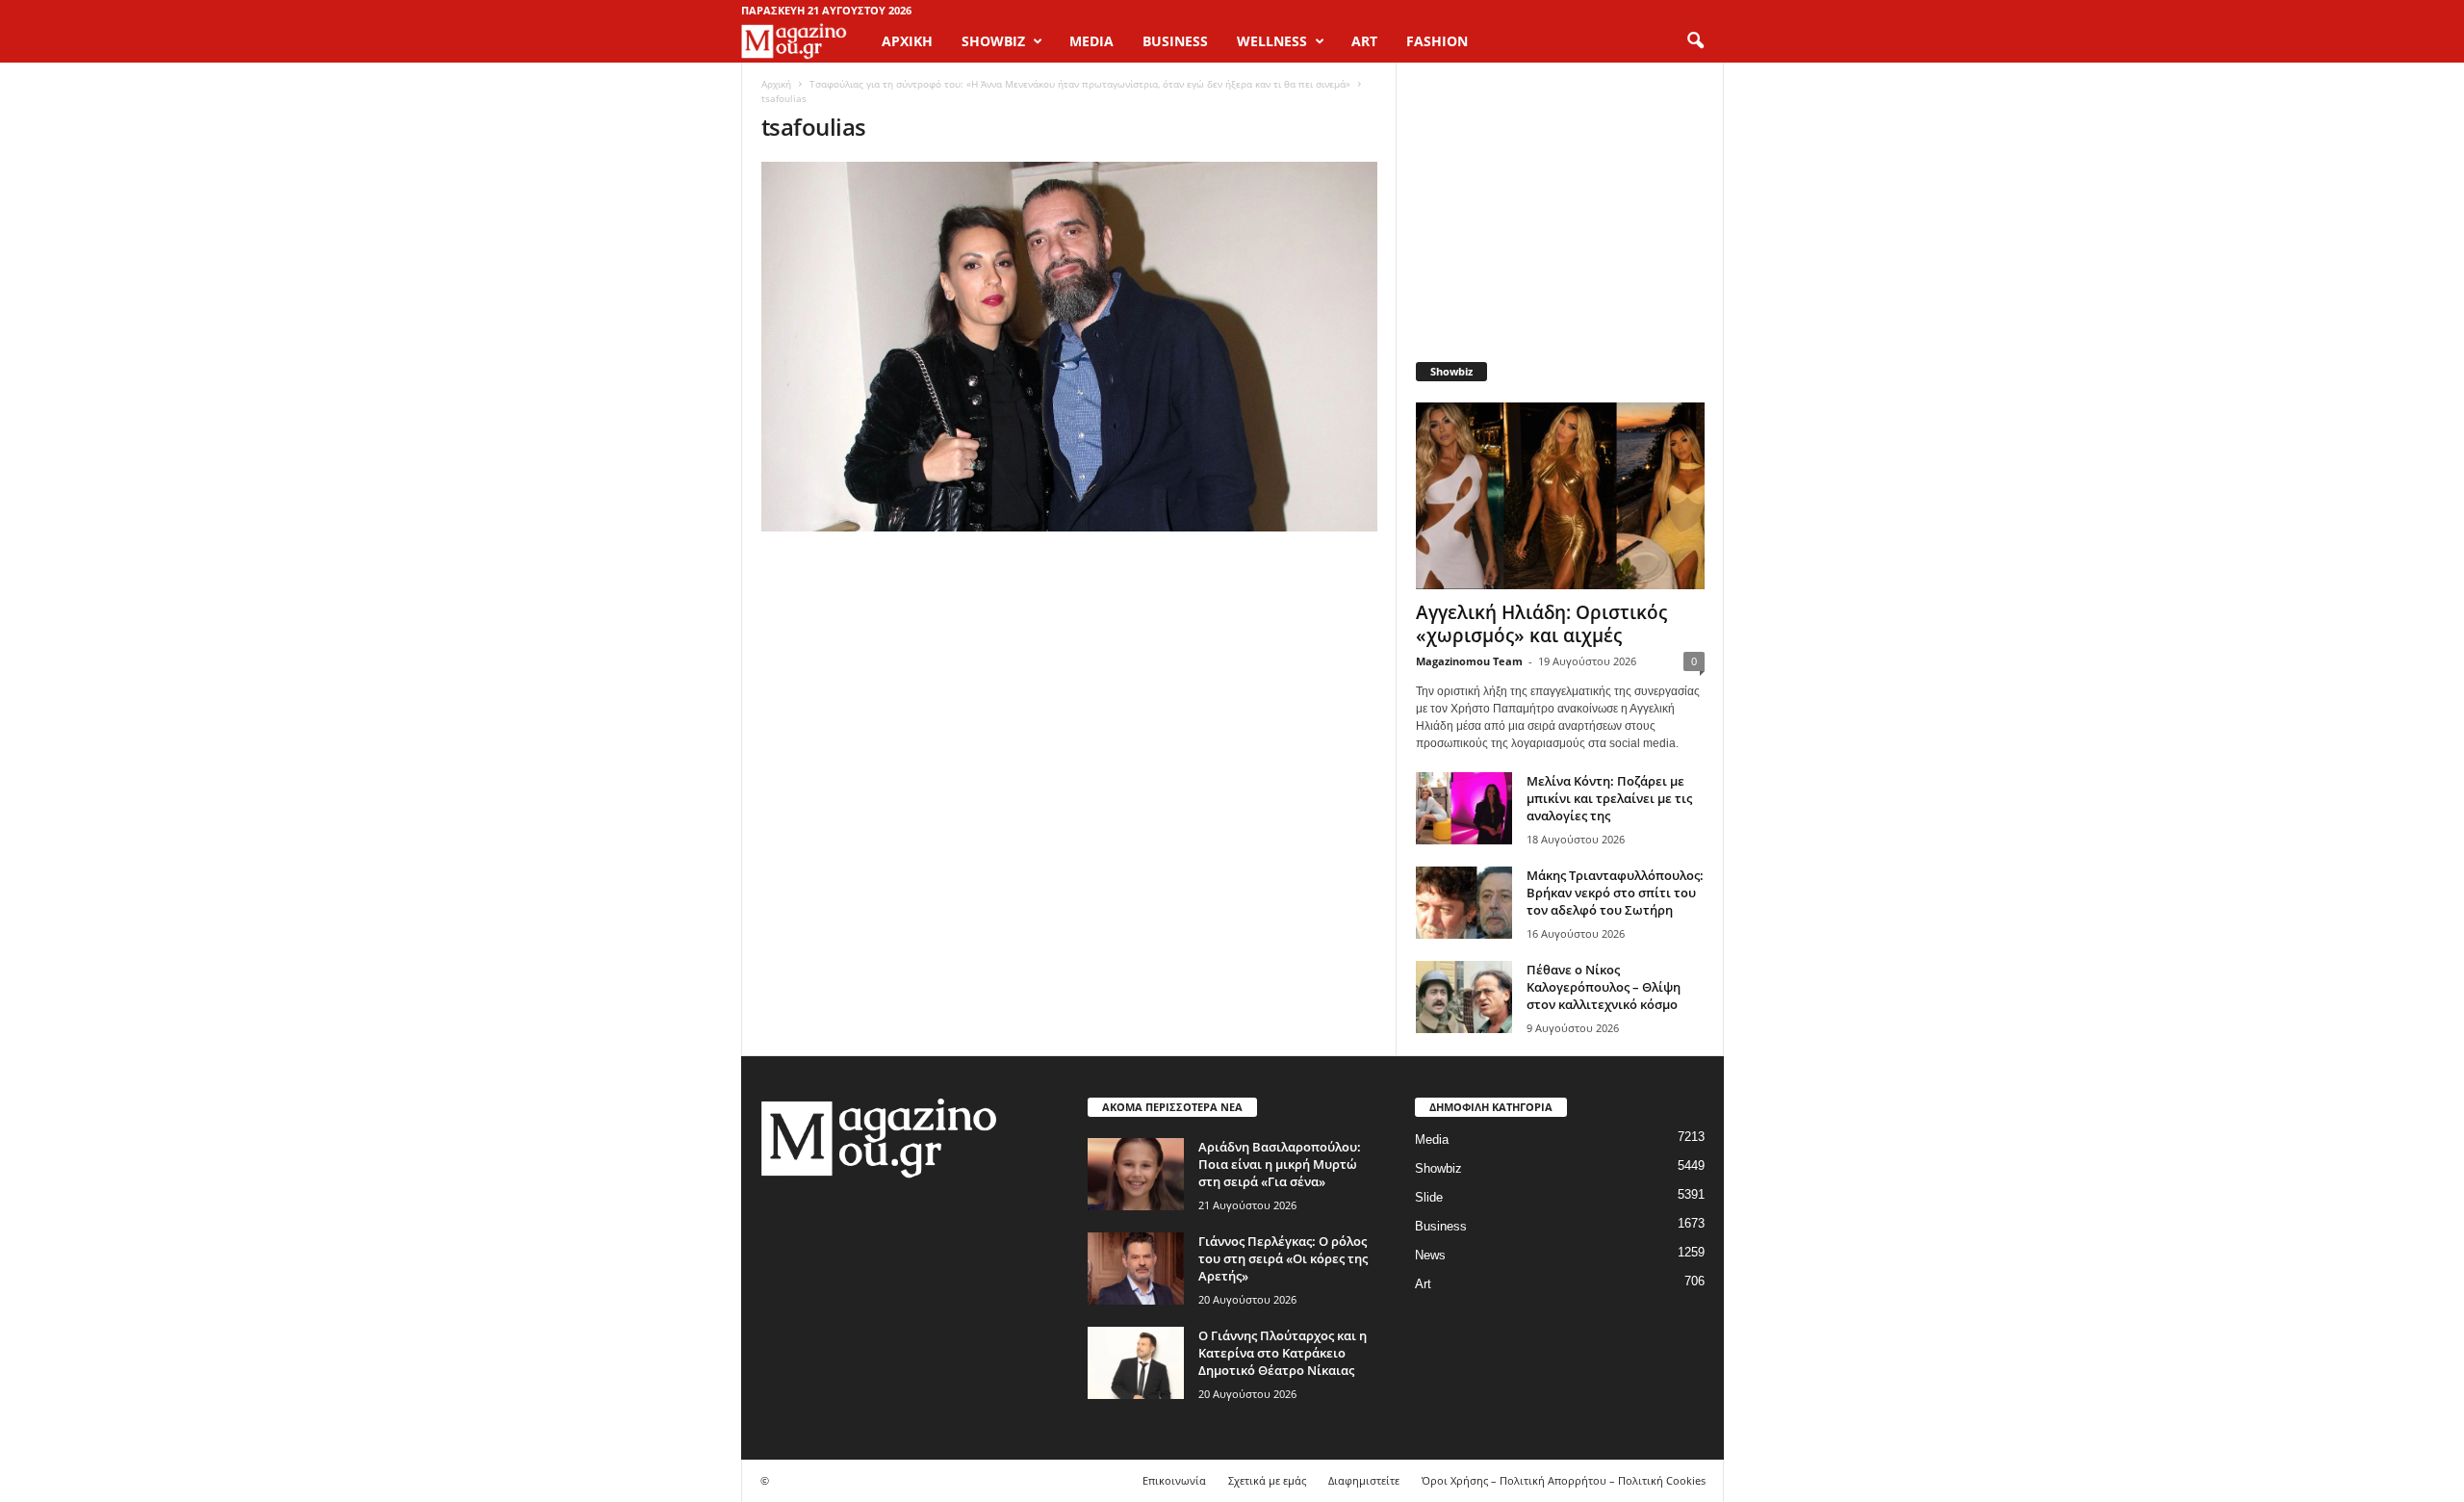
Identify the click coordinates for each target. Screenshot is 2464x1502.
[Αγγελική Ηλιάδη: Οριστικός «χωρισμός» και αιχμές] (1560, 496)
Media (1432, 1139)
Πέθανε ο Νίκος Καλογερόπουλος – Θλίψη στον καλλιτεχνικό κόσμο (1604, 987)
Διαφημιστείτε (1364, 1480)
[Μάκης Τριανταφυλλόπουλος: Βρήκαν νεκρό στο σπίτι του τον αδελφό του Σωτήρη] (1464, 903)
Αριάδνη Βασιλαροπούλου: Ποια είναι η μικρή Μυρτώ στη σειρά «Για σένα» (1280, 1164)
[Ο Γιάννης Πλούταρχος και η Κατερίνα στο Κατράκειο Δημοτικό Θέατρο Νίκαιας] (1136, 1363)
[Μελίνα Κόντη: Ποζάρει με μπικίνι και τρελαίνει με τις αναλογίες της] (1464, 808)
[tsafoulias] (1069, 347)
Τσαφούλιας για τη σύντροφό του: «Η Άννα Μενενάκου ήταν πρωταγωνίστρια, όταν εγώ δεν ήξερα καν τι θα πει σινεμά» (1080, 84)
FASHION (1437, 41)
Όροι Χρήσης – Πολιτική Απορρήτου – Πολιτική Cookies (1564, 1480)
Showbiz (1438, 1168)
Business (1441, 1226)
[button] (1695, 41)
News (1430, 1255)
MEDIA (1091, 41)
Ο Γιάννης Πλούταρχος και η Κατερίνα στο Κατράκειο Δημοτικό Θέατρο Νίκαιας (1283, 1353)
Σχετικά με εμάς (1267, 1480)
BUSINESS (1175, 41)
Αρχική (907, 41)
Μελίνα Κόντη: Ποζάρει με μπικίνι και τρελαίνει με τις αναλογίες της (1609, 798)
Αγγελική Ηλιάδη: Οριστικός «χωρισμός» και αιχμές (1541, 624)
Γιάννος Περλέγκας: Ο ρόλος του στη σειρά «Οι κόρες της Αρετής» (1283, 1258)
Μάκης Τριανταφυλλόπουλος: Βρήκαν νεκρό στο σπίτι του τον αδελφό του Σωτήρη (1615, 893)
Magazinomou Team (1469, 661)
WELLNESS (1272, 41)
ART (1364, 41)
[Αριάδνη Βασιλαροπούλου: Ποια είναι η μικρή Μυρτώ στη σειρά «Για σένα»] (1136, 1174)
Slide (1429, 1197)
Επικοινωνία (1174, 1480)
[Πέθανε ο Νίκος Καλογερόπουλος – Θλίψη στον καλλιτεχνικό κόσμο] (1464, 997)
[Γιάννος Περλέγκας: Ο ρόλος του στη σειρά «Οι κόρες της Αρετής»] (1136, 1269)
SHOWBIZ (993, 41)
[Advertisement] (1559, 202)
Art (1423, 1284)
